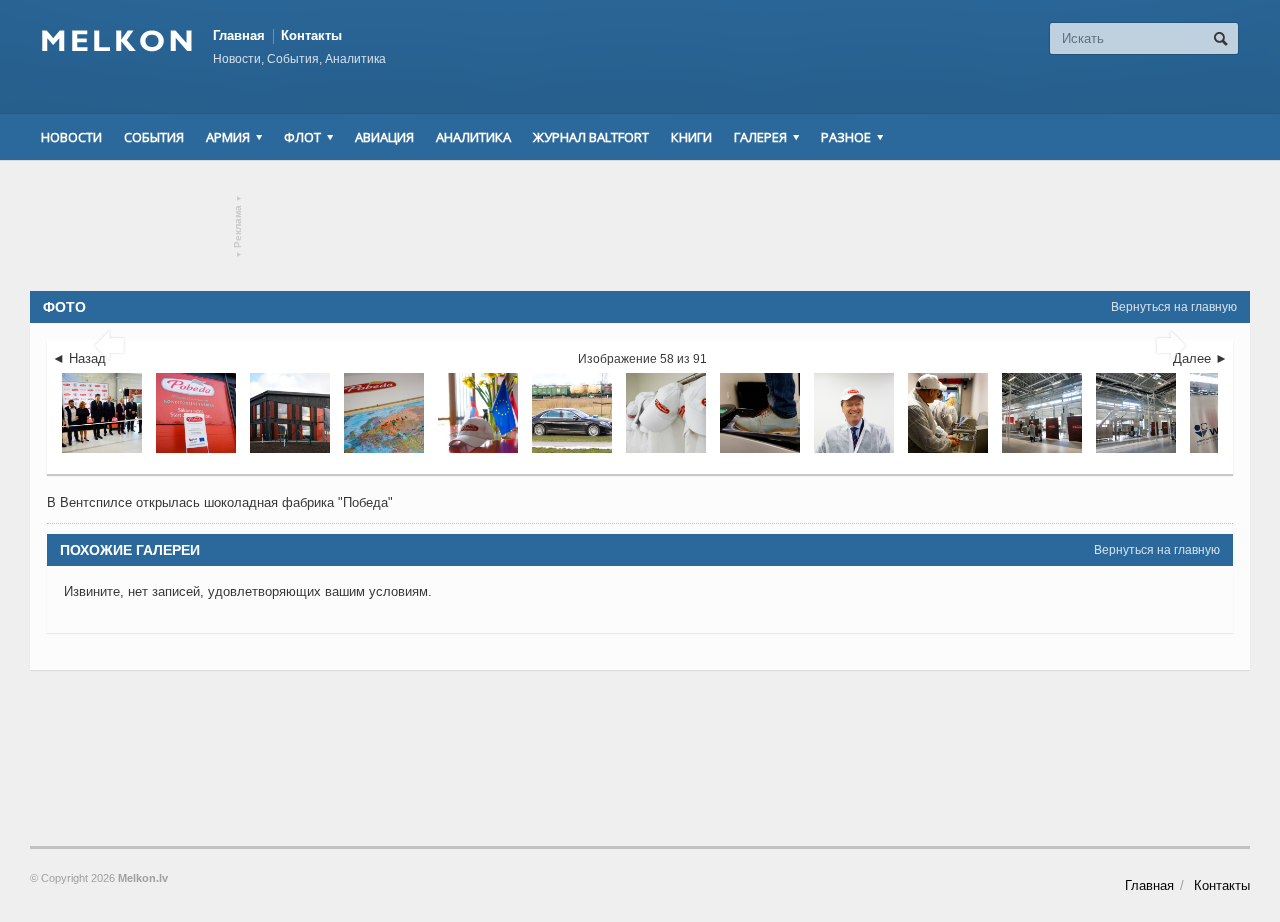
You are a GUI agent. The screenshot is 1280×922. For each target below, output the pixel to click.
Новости (71, 137)
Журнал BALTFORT (591, 137)
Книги (691, 137)
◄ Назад (79, 358)
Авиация (384, 137)
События (154, 137)
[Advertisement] (640, 226)
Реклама (238, 226)
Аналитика (473, 137)
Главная (239, 35)
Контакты (311, 35)
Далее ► (1200, 358)
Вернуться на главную (1174, 307)
